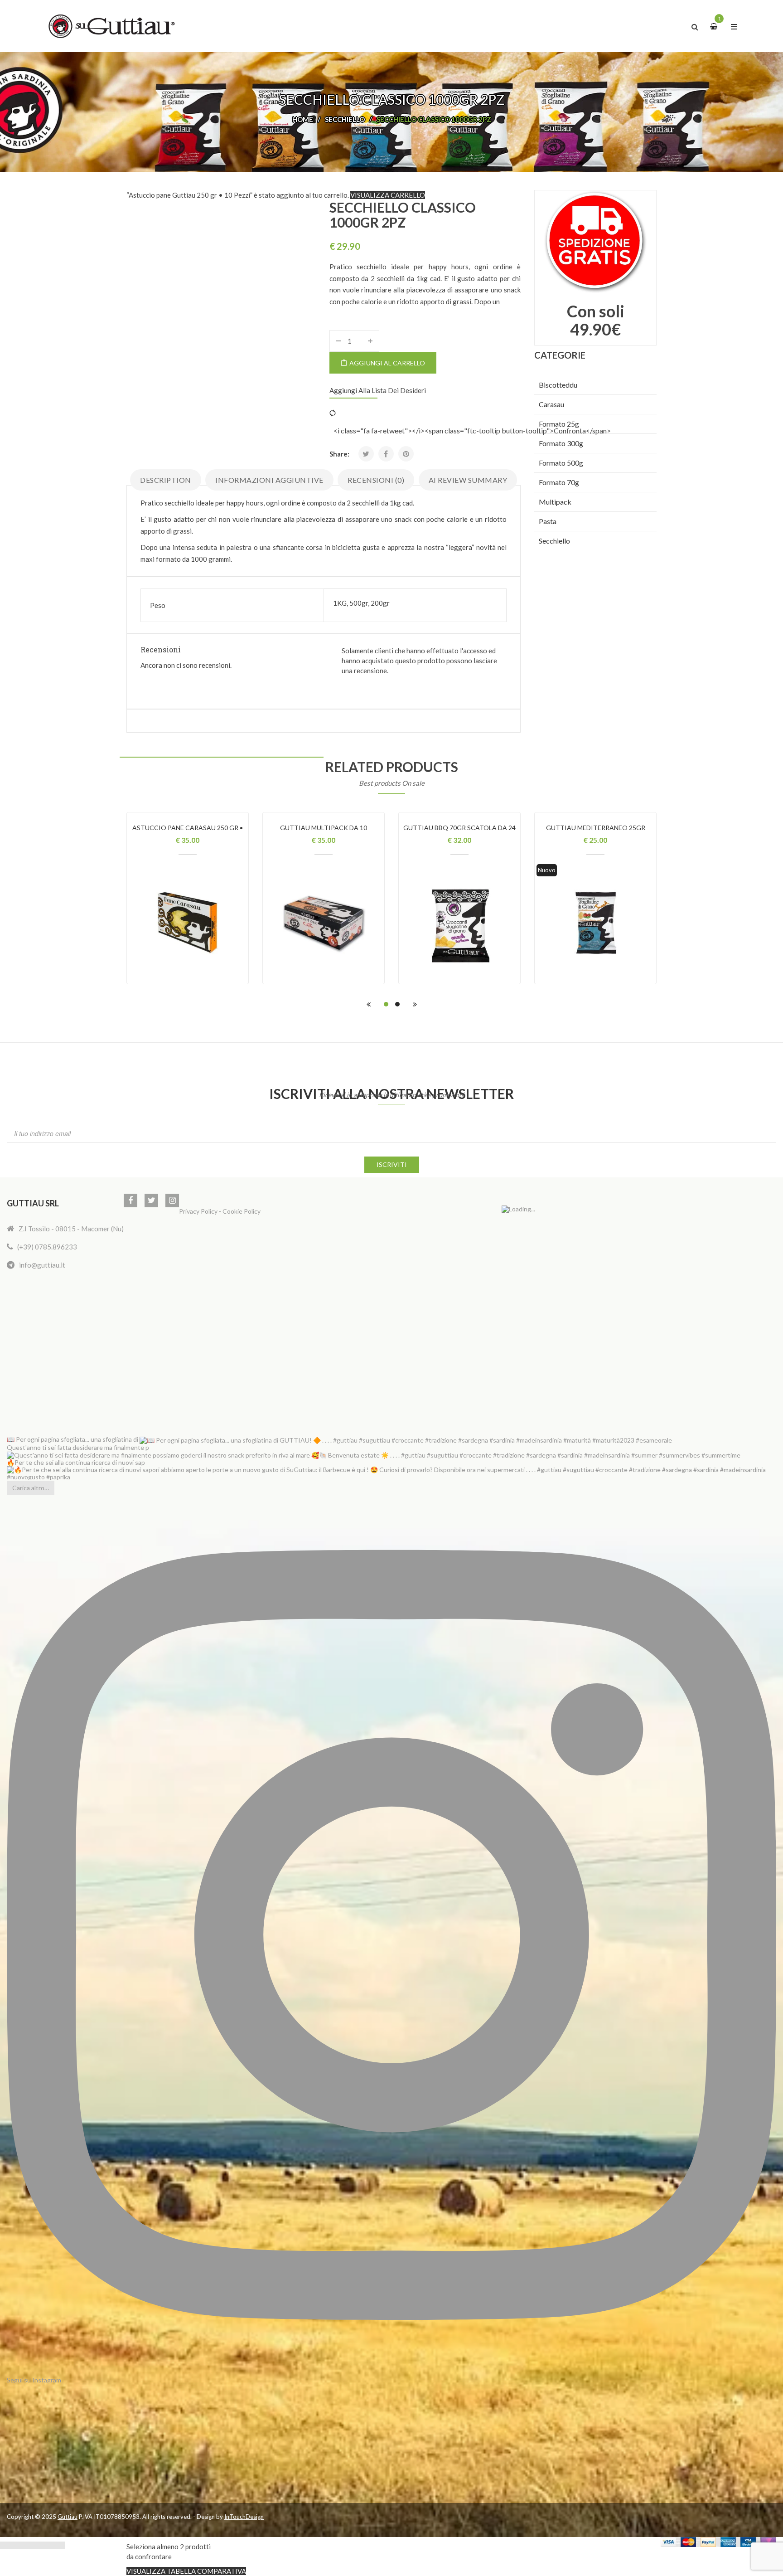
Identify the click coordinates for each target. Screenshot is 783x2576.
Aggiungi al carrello (387, 363)
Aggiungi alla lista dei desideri (378, 390)
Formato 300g (561, 443)
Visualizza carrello (388, 195)
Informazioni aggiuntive (269, 480)
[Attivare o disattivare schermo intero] (16, 2545)
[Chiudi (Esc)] (38, 2545)
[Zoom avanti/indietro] (5, 2545)
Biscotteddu (558, 385)
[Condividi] (27, 2545)
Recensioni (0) (376, 480)
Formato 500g (561, 463)
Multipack (555, 502)
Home (303, 119)
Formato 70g (559, 482)
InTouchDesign (244, 2517)
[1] (715, 26)
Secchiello (345, 119)
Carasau (551, 404)
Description (166, 480)
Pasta (548, 521)
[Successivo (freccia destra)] (60, 2545)
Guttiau (68, 2517)
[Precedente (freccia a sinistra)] (49, 2545)
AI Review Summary (468, 480)
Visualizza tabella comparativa (186, 2571)
